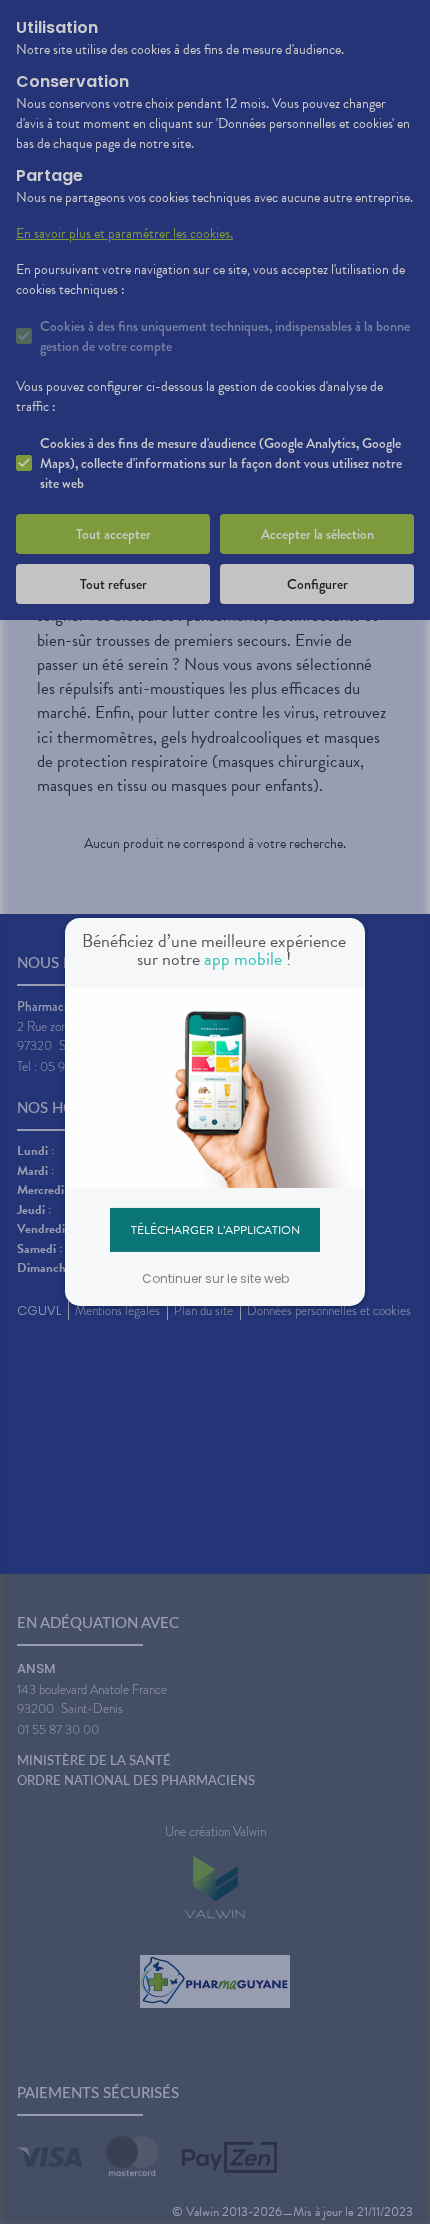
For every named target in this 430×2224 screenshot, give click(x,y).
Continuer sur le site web (215, 1278)
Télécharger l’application (215, 1229)
